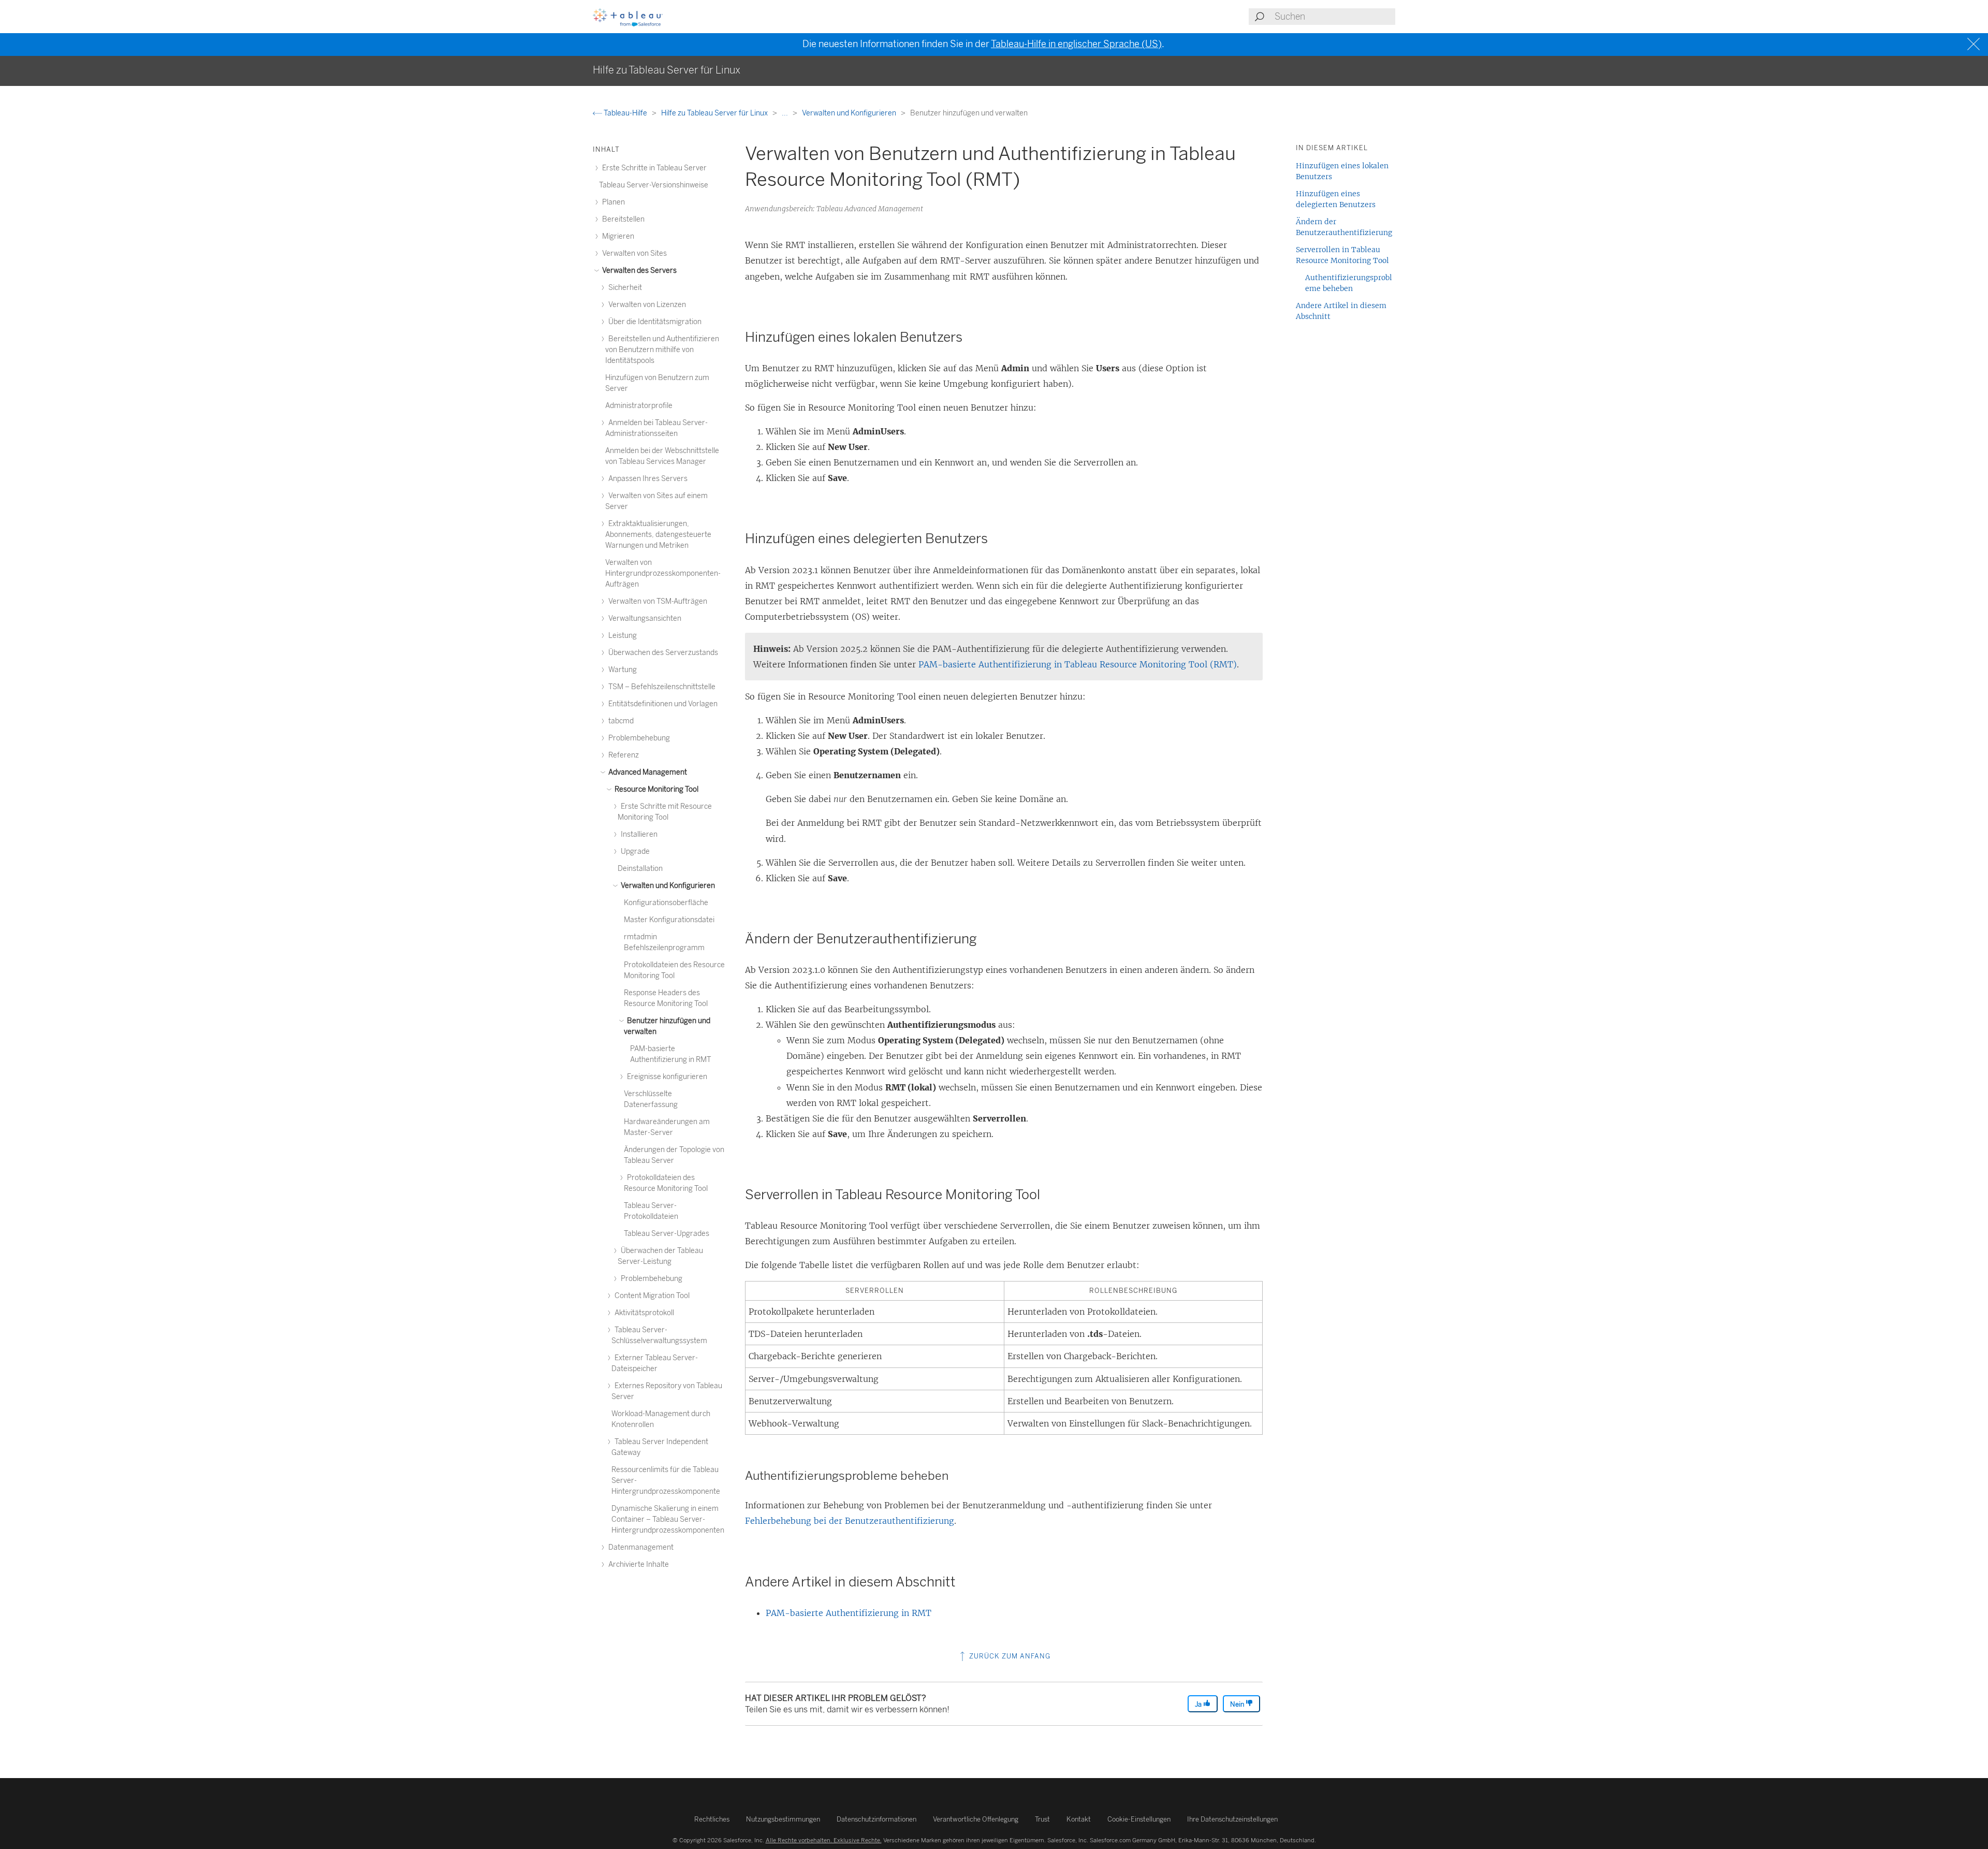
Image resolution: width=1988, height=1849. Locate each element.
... (786, 113)
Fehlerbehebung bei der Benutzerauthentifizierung (850, 1521)
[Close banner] (1975, 44)
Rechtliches (712, 1819)
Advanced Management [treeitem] (647, 772)
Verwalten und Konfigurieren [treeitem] (667, 886)
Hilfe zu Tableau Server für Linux (715, 113)
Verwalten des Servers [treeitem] (639, 271)
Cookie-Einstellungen (1139, 1819)
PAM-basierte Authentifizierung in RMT (849, 1613)
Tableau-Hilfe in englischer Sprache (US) (1076, 44)
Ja (1199, 1704)
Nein (1238, 1704)
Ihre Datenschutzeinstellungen (1232, 1819)
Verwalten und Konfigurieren (850, 113)
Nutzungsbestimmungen (783, 1819)
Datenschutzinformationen (876, 1819)
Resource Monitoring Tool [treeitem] (656, 789)
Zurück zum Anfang (1009, 1656)
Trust (1042, 1819)
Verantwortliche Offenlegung (976, 1819)
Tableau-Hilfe (625, 113)
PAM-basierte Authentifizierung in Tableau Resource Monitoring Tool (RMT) (1078, 664)
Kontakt (1079, 1819)
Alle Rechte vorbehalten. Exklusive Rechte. (824, 1840)
